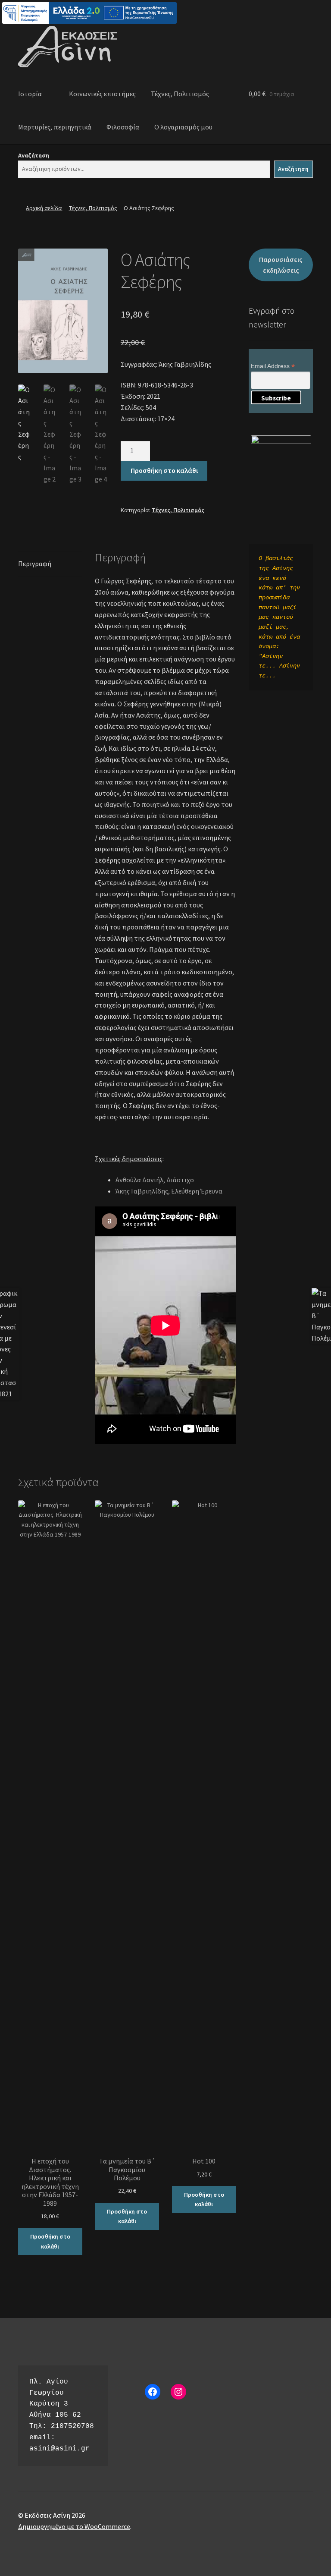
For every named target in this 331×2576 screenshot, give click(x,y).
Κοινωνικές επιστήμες (102, 94)
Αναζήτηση (34, 155)
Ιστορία (30, 94)
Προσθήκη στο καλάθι (164, 470)
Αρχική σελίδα (44, 208)
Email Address (273, 366)
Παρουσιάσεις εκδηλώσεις (281, 265)
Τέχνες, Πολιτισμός (180, 94)
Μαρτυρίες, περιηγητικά (55, 127)
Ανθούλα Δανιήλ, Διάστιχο (155, 1180)
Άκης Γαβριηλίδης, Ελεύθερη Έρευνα (169, 1191)
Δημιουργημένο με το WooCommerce (74, 2526)
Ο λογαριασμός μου (183, 127)
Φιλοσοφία (123, 127)
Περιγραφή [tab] (35, 564)
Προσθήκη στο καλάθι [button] (50, 2241)
